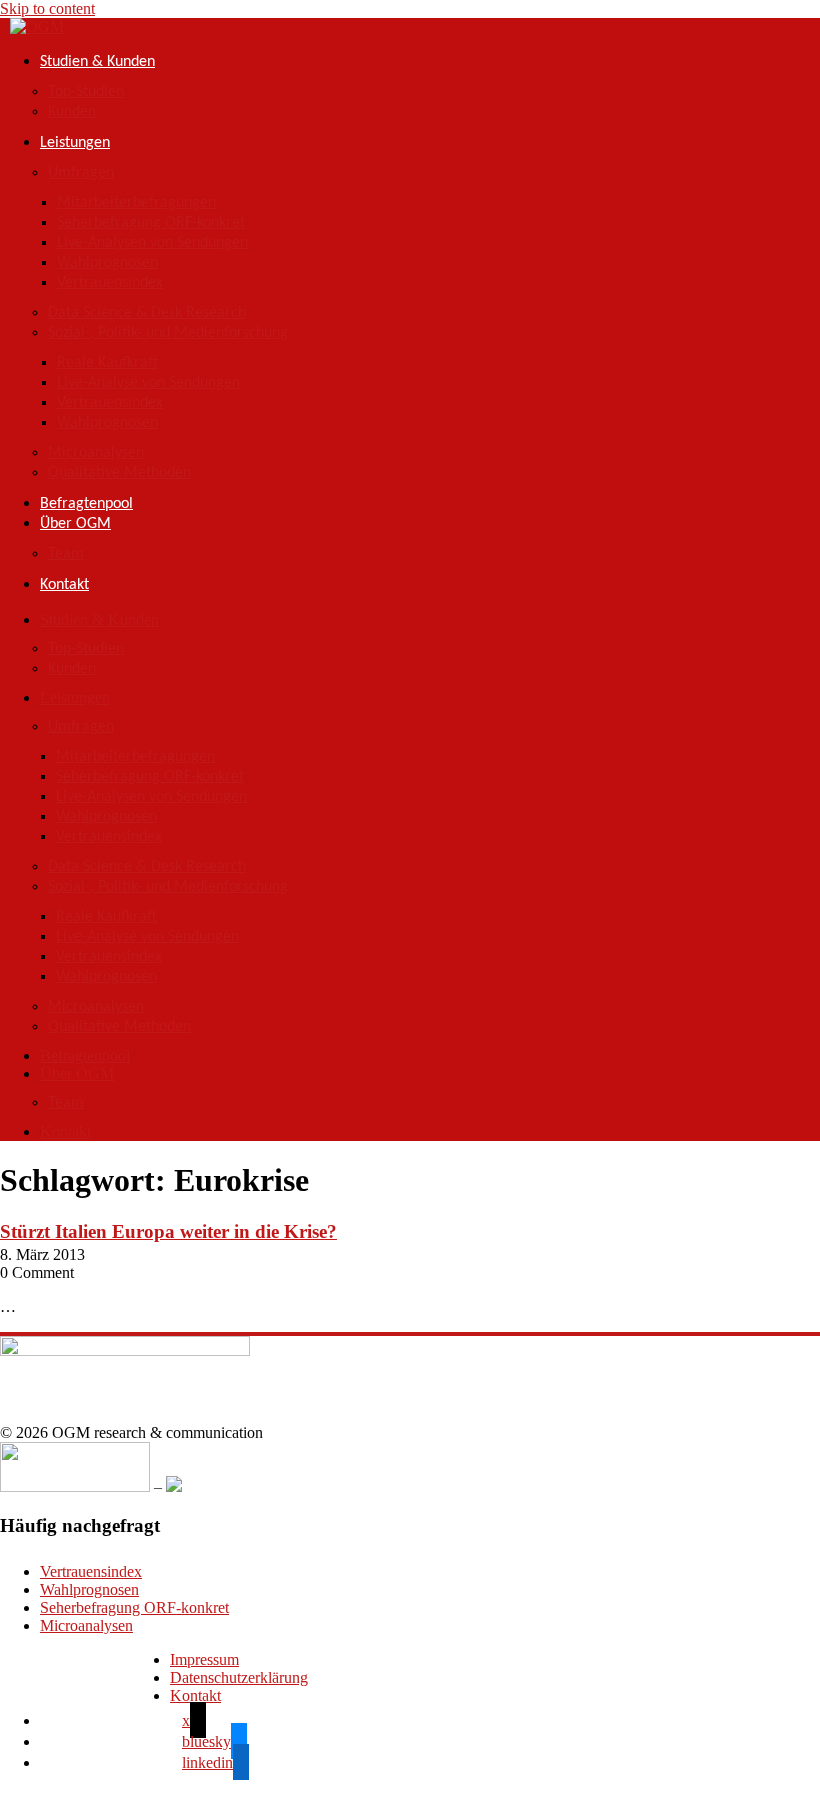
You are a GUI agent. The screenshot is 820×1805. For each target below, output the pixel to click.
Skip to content (47, 8)
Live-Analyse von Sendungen (148, 383)
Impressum (204, 1659)
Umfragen (81, 173)
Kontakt (64, 585)
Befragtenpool (86, 504)
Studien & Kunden (97, 62)
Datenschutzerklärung (239, 1677)
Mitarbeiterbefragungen (136, 203)
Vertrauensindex (110, 283)
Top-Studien (86, 92)
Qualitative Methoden (119, 473)
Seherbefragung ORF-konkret (151, 223)
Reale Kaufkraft (107, 363)
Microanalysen (96, 453)
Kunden (72, 112)
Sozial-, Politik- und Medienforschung (168, 333)
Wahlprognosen (107, 263)
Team (66, 554)
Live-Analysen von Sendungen (152, 243)
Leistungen (75, 143)
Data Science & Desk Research (147, 313)
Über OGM (75, 524)
